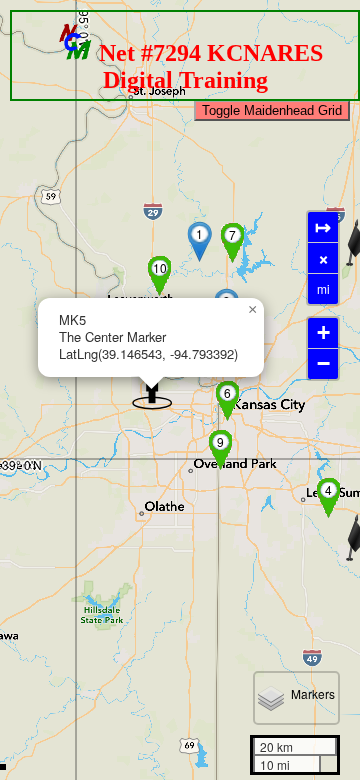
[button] (201, 241)
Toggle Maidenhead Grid (272, 110)
